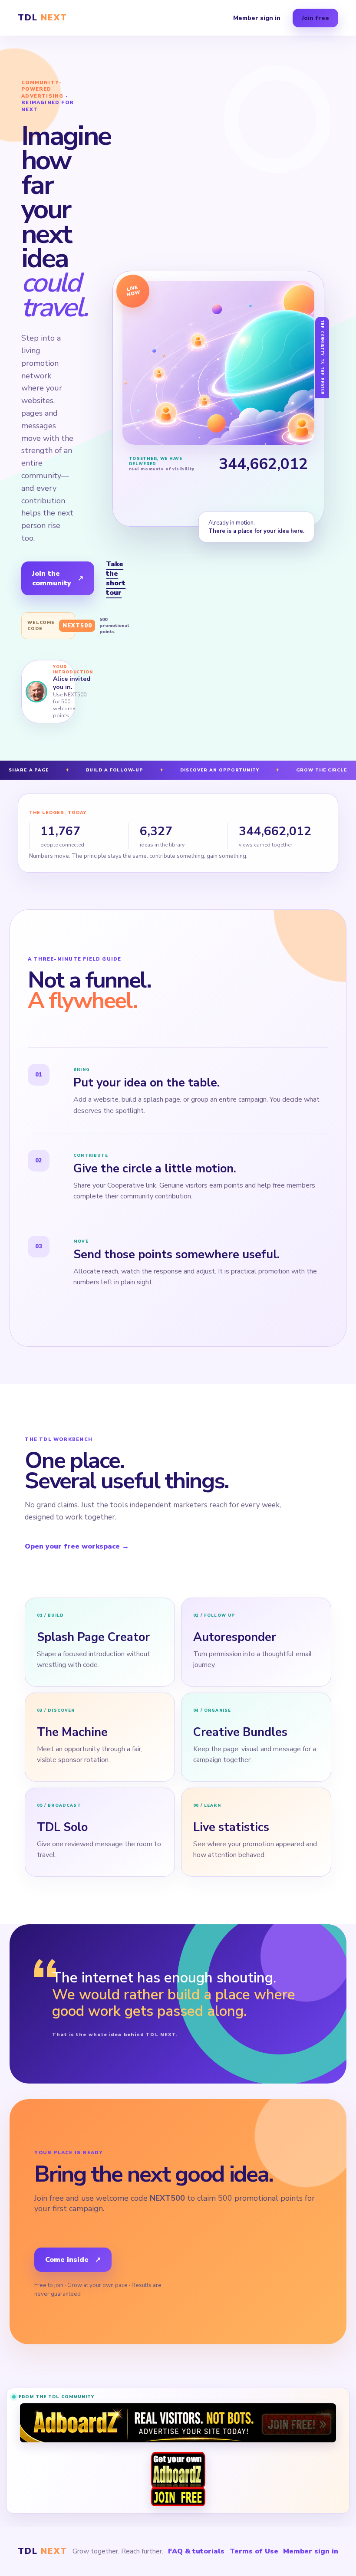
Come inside (73, 2260)
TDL (43, 18)
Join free (315, 18)
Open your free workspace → (77, 1546)
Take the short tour (116, 578)
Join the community (58, 578)
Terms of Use (254, 2551)
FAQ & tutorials (196, 2551)
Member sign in (257, 18)
